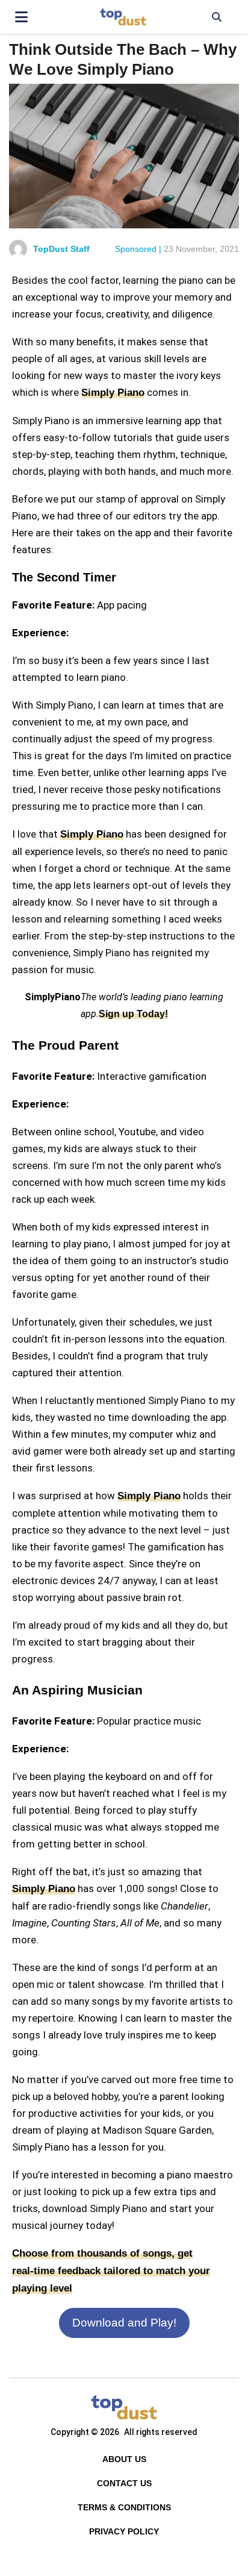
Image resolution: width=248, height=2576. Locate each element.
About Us (124, 2459)
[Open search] (216, 17)
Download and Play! (124, 2323)
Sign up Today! (133, 1014)
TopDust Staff (61, 249)
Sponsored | (138, 249)
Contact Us (124, 2483)
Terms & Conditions (124, 2507)
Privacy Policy (124, 2531)
